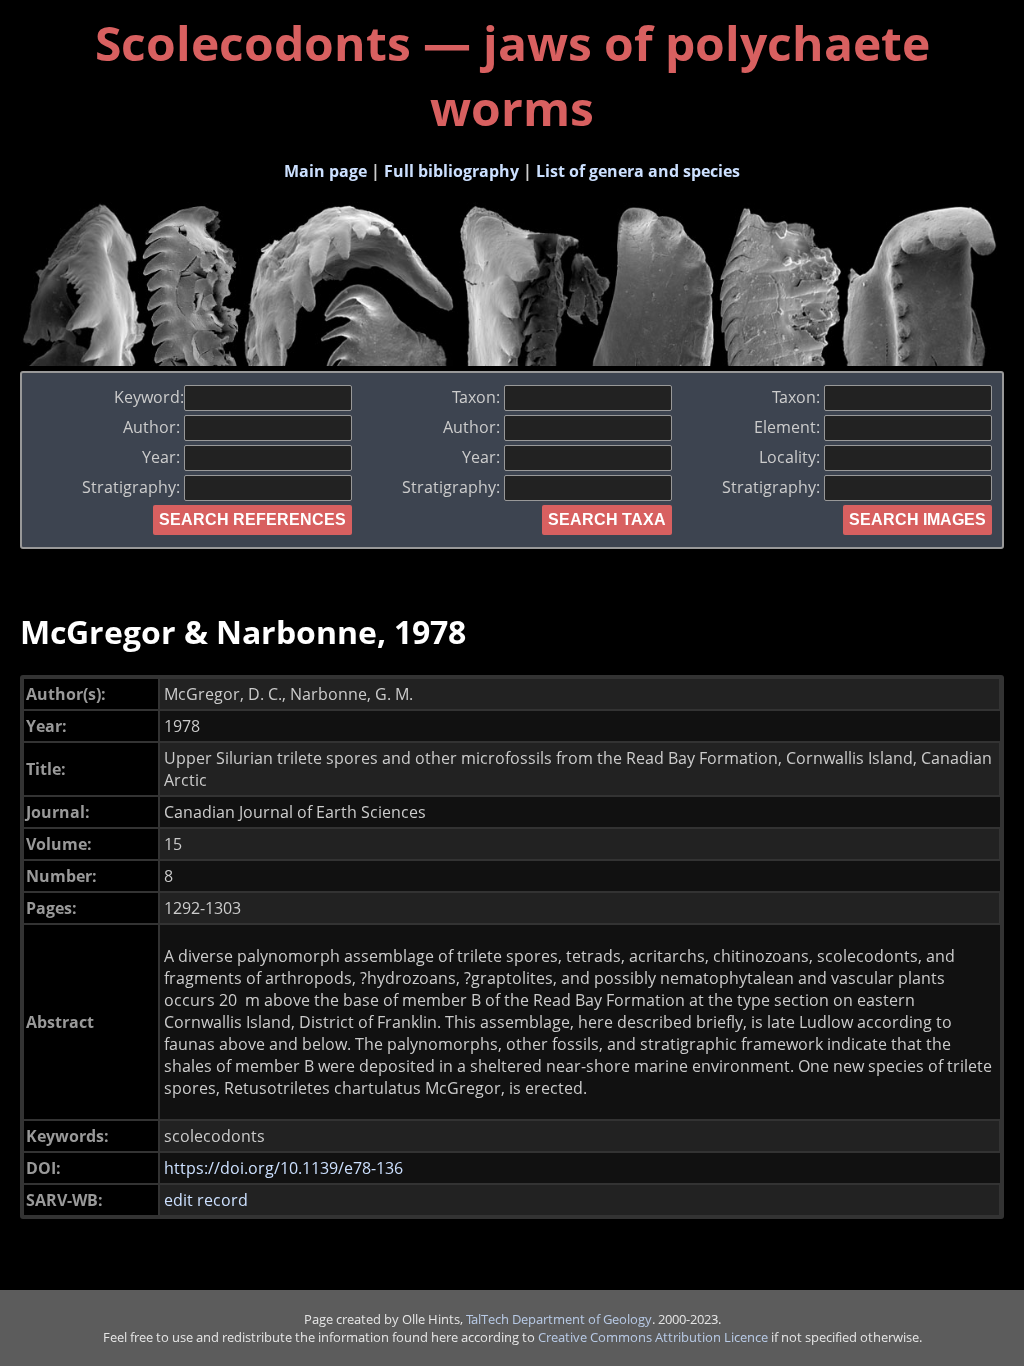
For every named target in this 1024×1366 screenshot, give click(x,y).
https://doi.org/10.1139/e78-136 (283, 1168)
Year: (163, 457)
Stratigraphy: (133, 487)
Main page (325, 171)
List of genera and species (638, 171)
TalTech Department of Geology (559, 1319)
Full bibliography (451, 171)
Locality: (791, 457)
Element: (789, 427)
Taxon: (478, 397)
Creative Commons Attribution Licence (653, 1337)
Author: (153, 427)
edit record (206, 1200)
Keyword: (149, 397)
